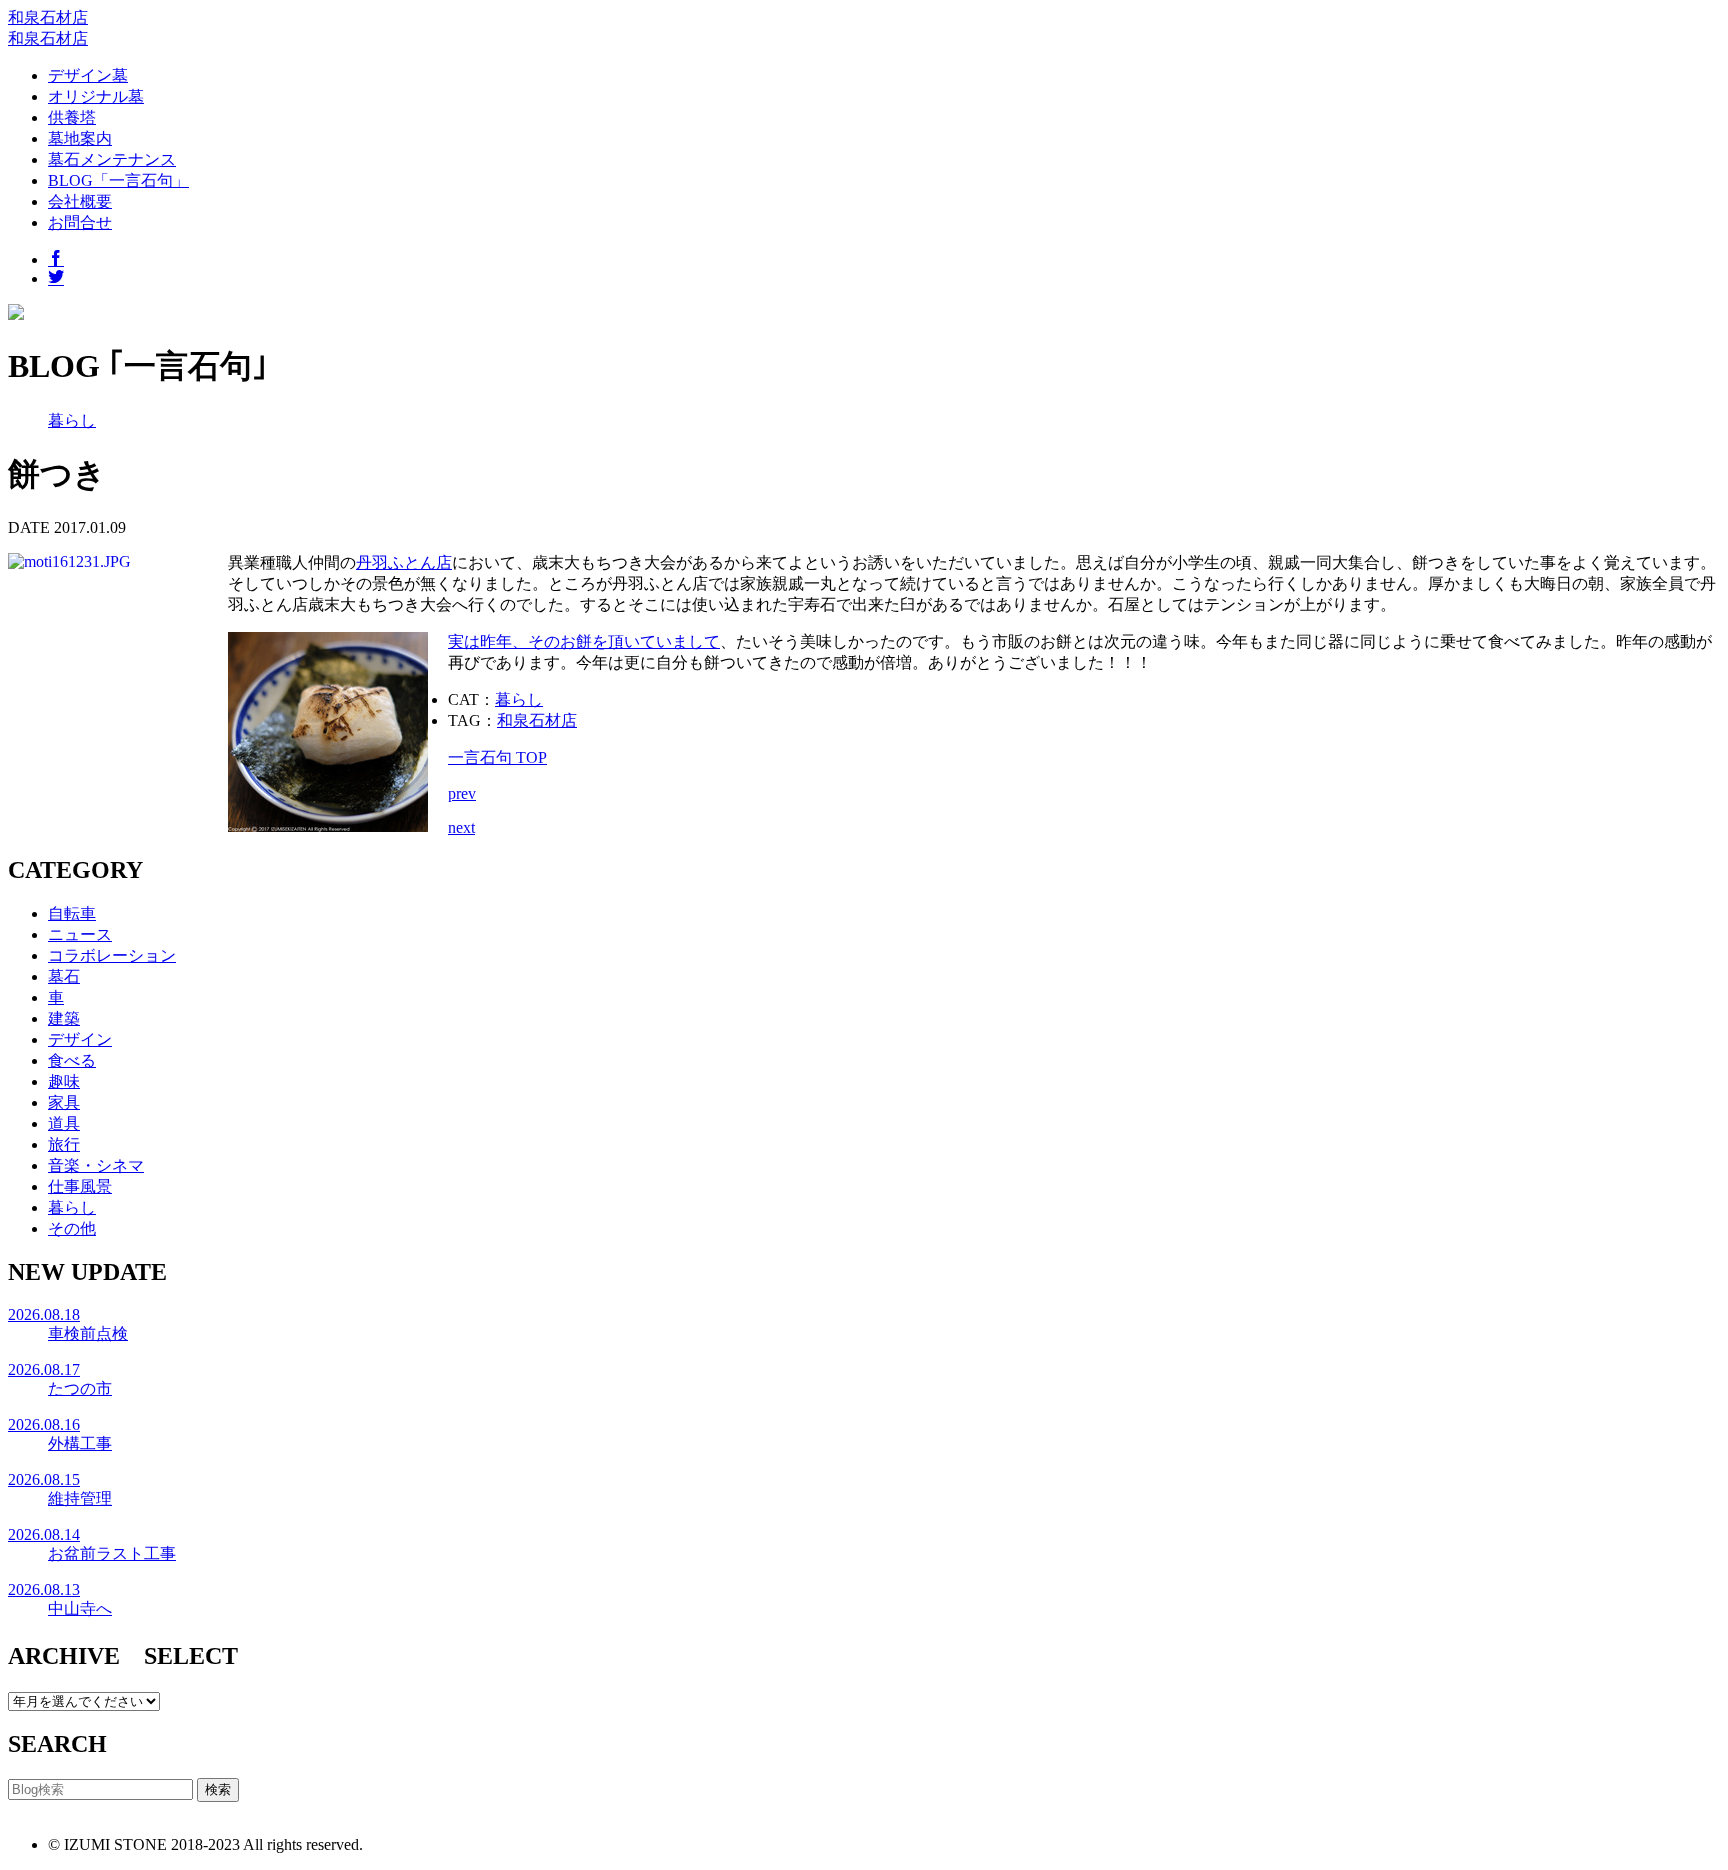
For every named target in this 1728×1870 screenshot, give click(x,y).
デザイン (80, 1039)
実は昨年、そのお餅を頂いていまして (584, 641)
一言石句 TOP (497, 757)
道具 (64, 1123)
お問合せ (80, 222)
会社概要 (80, 201)
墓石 (64, 976)
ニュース (80, 934)
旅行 (64, 1144)
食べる (72, 1060)
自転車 (72, 913)
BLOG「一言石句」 (118, 180)
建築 (64, 1018)
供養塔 (72, 117)
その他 (72, 1228)
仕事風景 (80, 1186)
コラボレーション (112, 955)
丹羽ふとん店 (404, 562)
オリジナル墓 (96, 96)
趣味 (64, 1081)
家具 (64, 1102)
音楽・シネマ (96, 1165)
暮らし (72, 420)
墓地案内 (80, 138)
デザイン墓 (88, 75)
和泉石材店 (48, 17)
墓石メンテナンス (112, 159)
